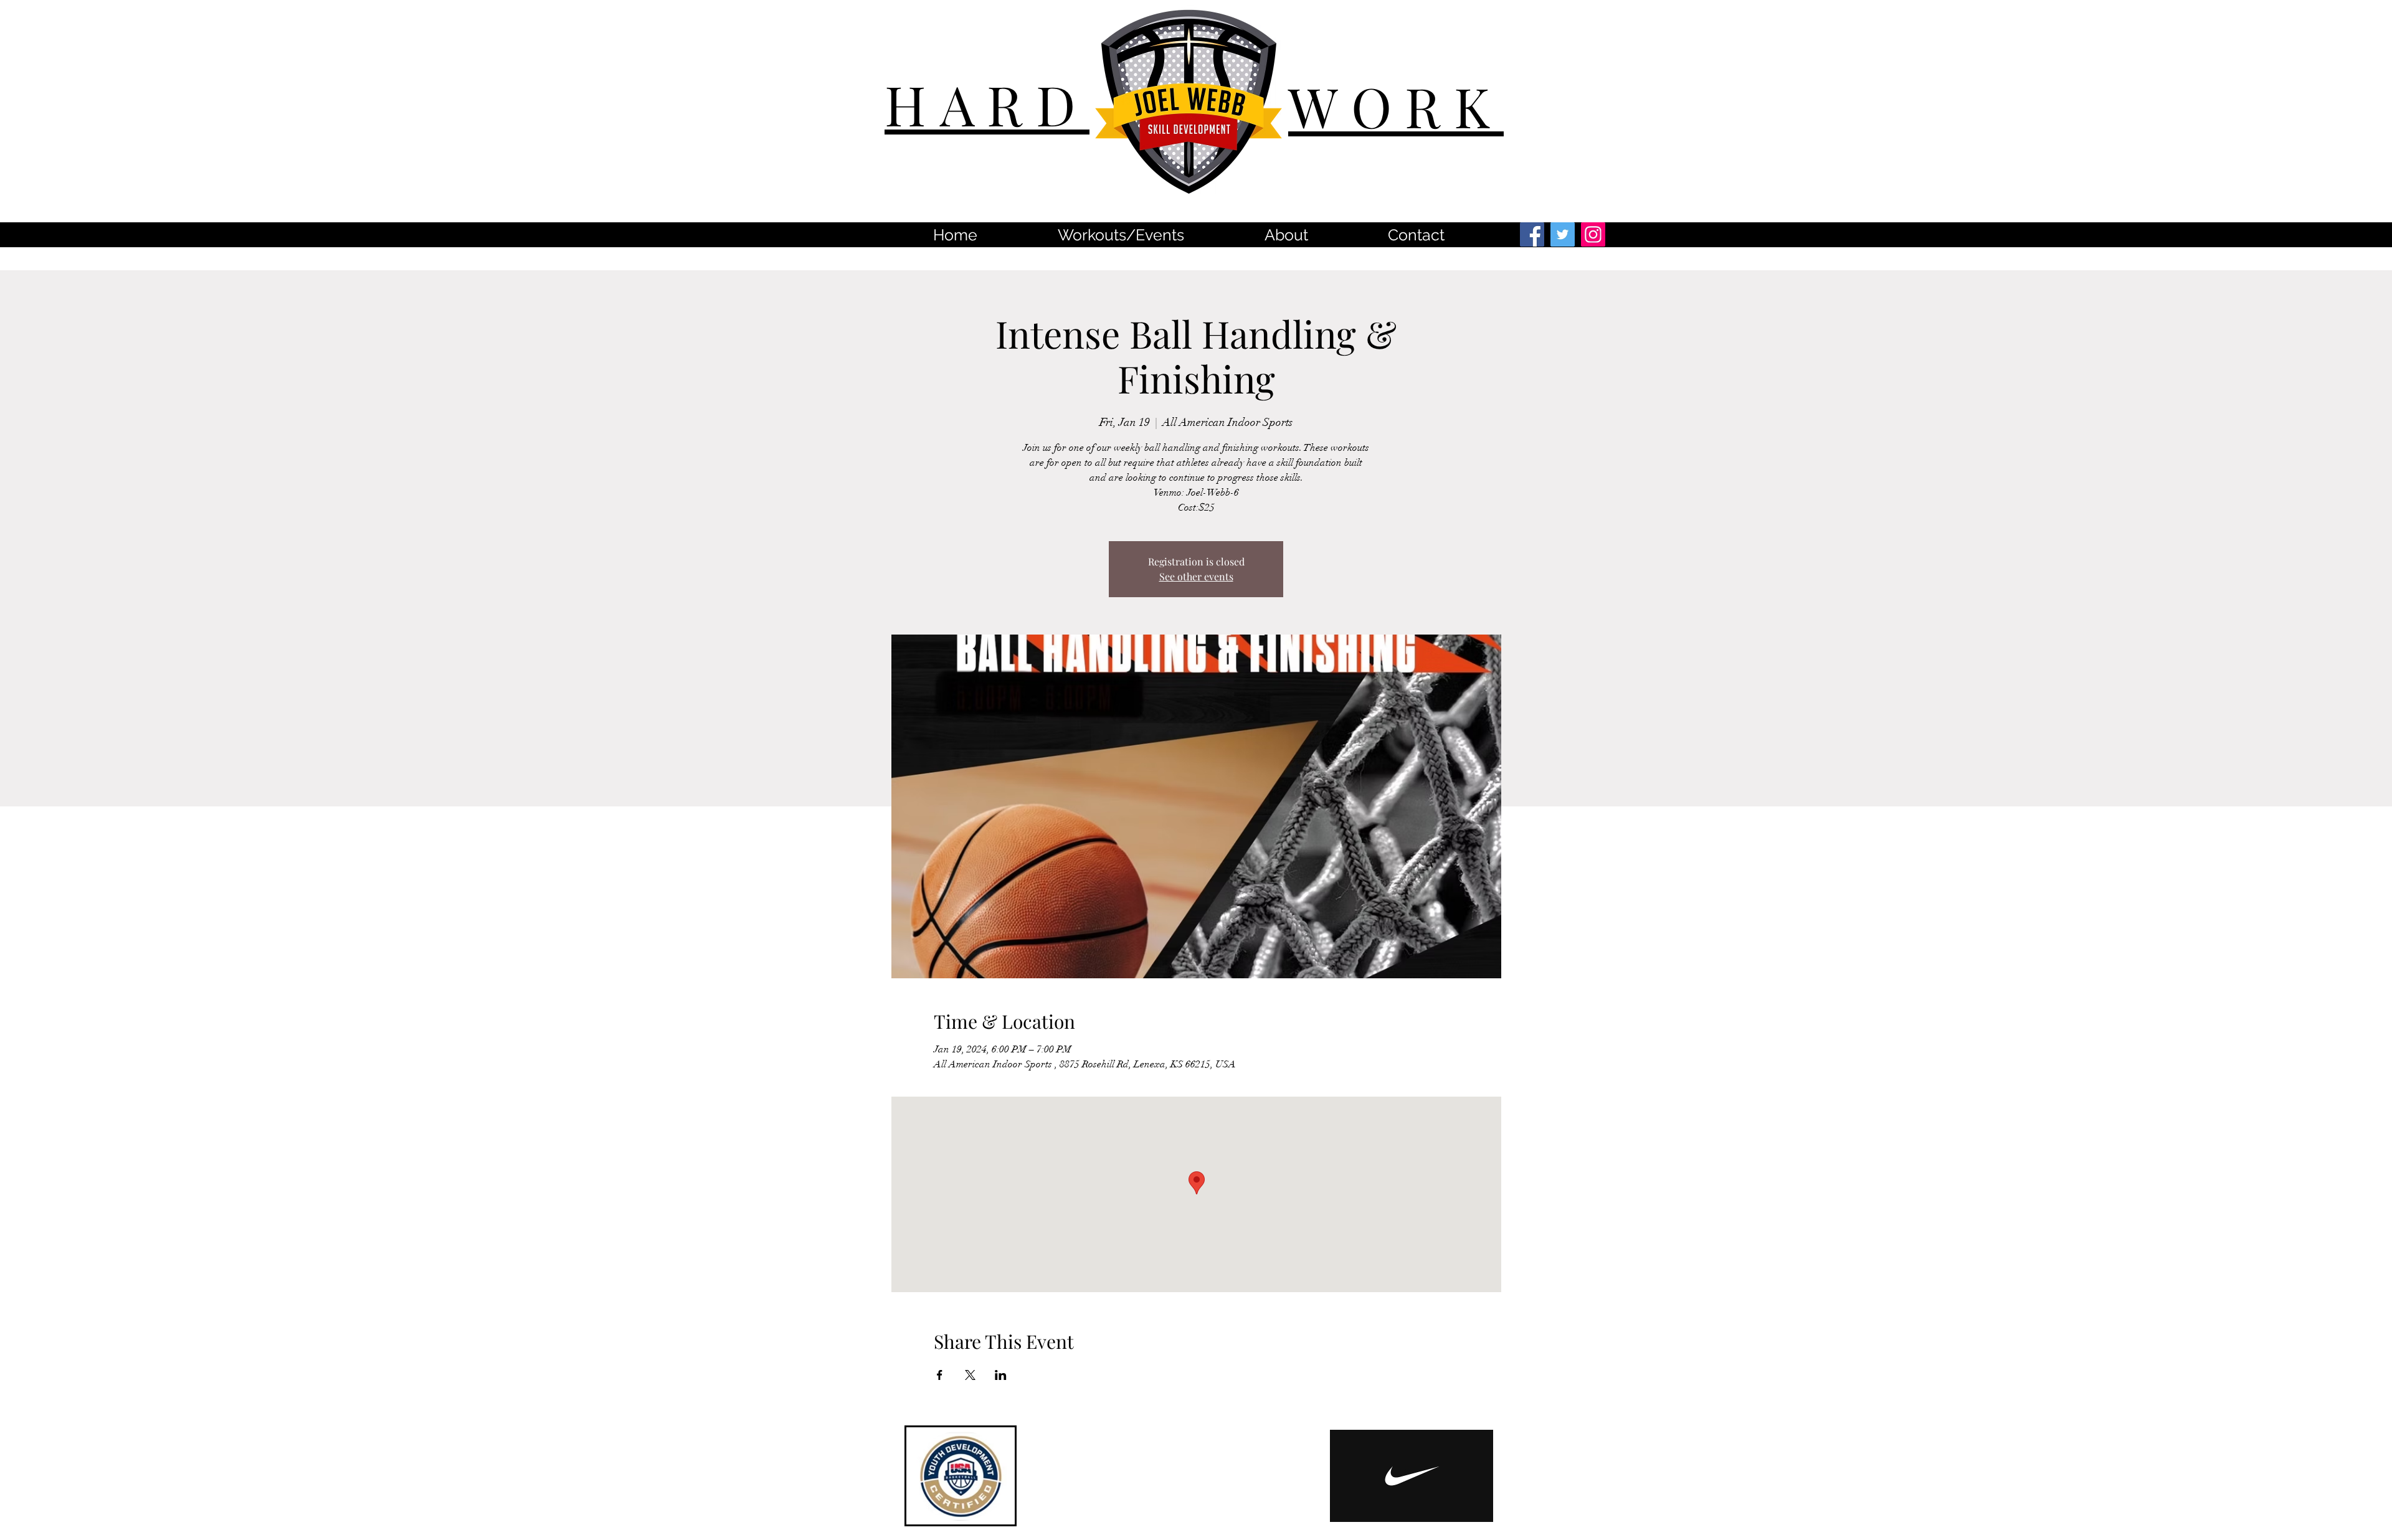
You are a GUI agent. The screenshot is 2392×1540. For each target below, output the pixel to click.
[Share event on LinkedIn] (1001, 1375)
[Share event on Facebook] (940, 1375)
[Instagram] (1593, 234)
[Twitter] (1563, 234)
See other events (1196, 576)
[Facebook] (1532, 234)
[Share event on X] (970, 1375)
